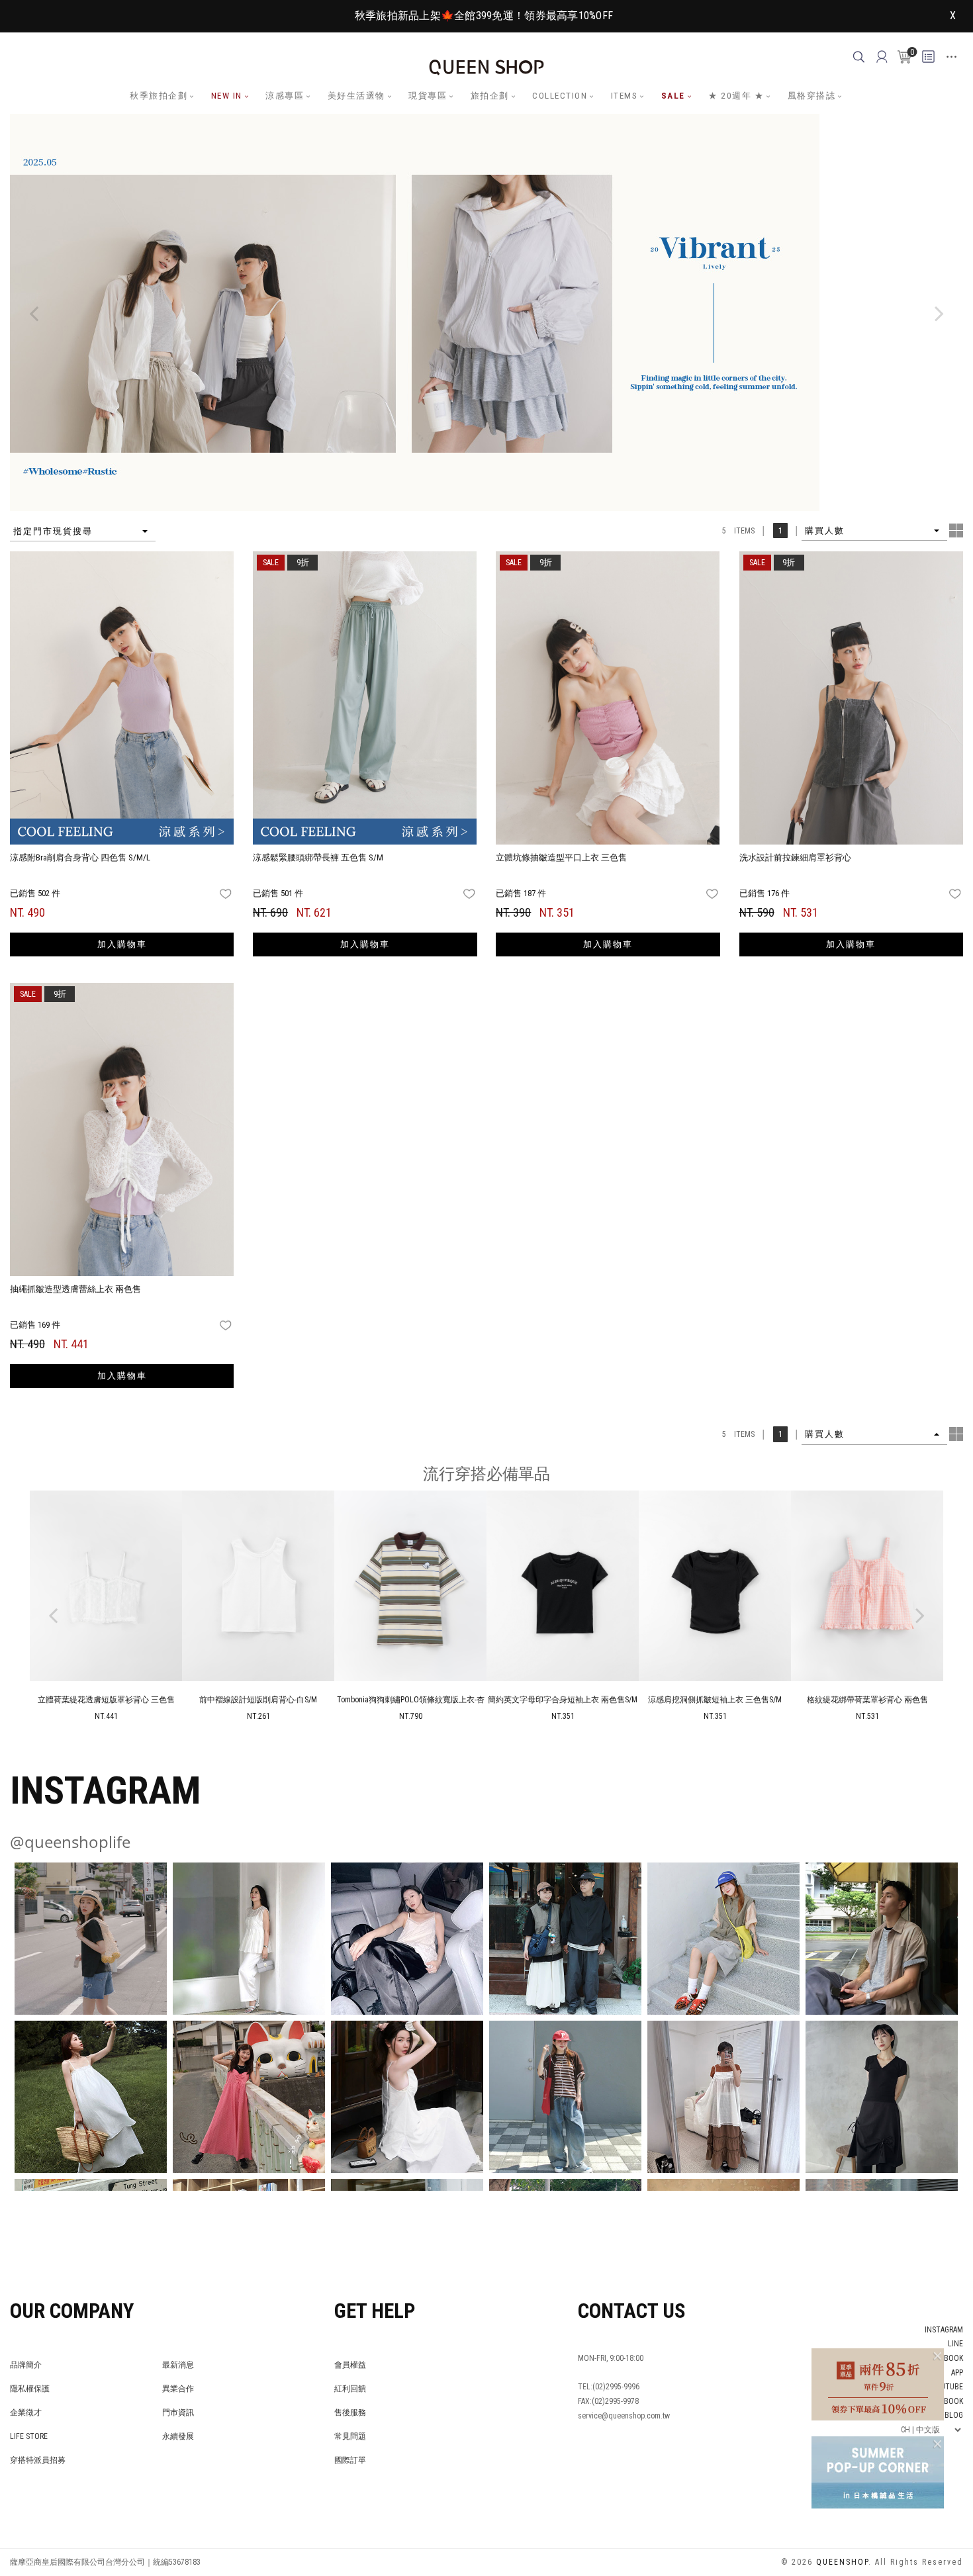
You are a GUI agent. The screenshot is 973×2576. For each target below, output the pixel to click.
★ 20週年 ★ (736, 96)
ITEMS (625, 96)
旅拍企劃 (490, 96)
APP (957, 2373)
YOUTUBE (947, 2387)
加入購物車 (122, 944)
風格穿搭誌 (812, 96)
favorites (227, 894)
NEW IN (227, 96)
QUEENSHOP (842, 2562)
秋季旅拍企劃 (159, 96)
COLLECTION (560, 96)
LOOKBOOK (944, 2401)
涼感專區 (285, 96)
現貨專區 (428, 96)
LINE (955, 2344)
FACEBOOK (946, 2358)
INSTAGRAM (944, 2330)
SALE (673, 96)
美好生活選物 (356, 96)
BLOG (954, 2415)
